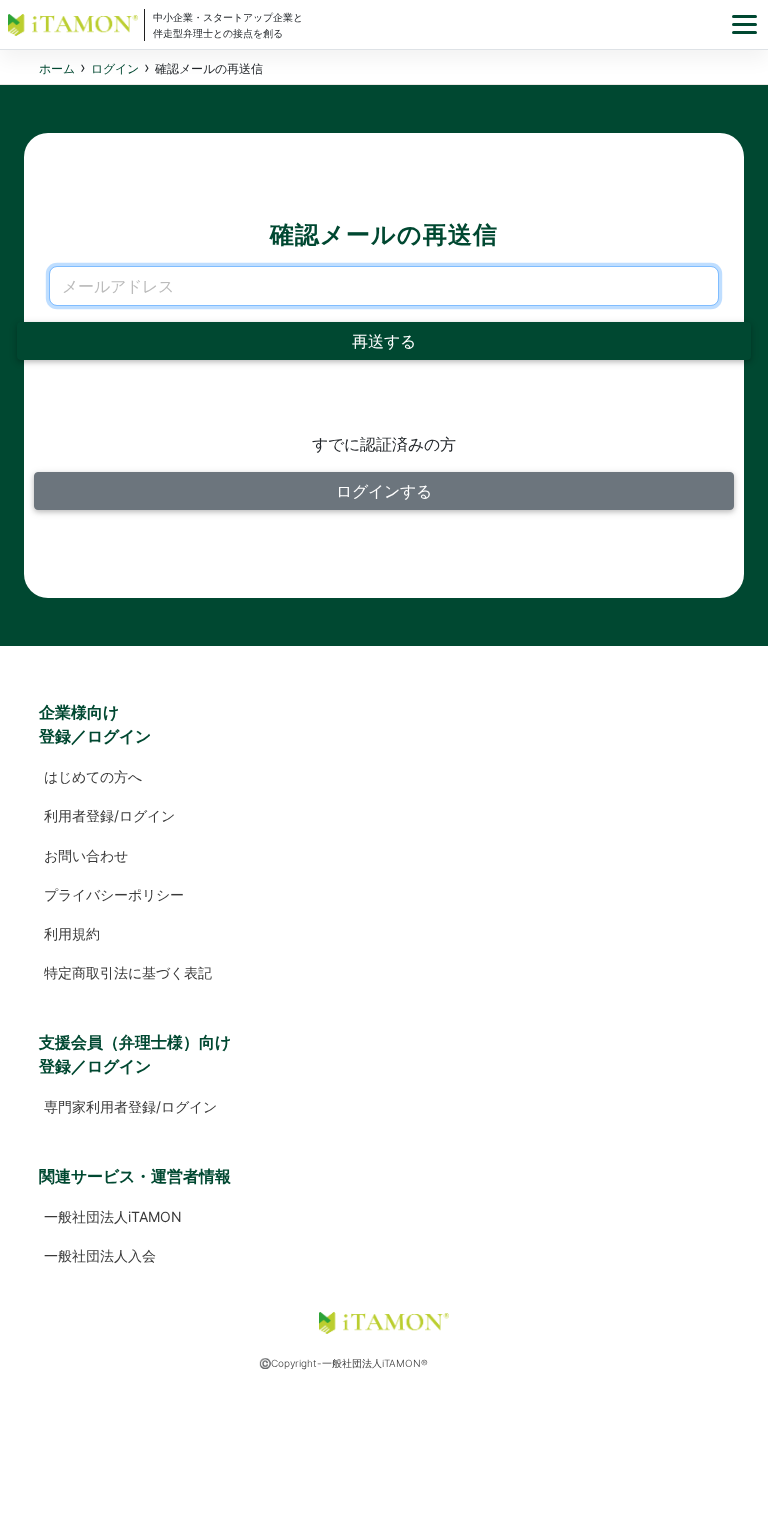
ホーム (57, 68)
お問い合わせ (86, 855)
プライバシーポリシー (114, 894)
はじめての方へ (93, 776)
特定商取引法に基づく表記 (128, 972)
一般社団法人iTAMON (113, 1216)
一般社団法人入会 (100, 1255)
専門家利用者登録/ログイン (130, 1106)
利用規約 (72, 933)
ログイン (115, 68)
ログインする (384, 491)
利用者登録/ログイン (109, 815)
